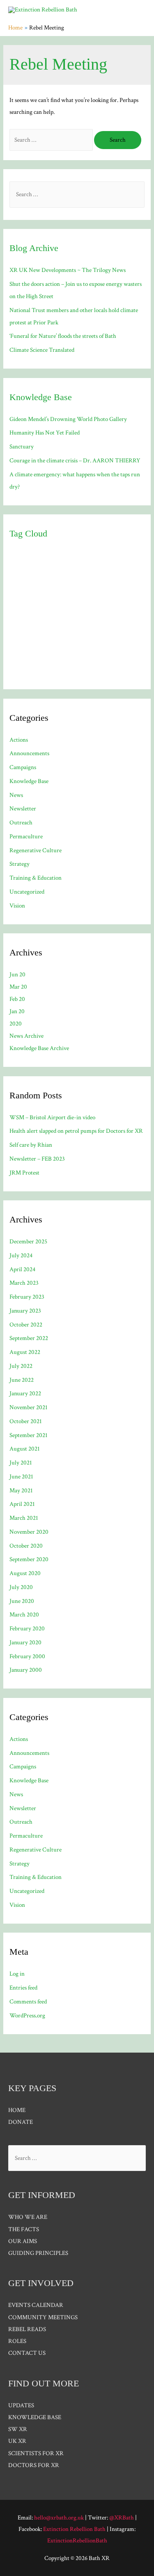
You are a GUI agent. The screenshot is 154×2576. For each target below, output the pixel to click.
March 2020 (24, 1615)
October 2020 (26, 1546)
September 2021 (29, 1435)
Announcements (29, 753)
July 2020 (21, 1587)
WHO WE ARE (28, 2217)
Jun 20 (17, 974)
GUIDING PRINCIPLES (38, 2253)
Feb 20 (17, 999)
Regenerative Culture (36, 850)
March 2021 (24, 1518)
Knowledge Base (41, 397)
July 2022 (21, 1366)
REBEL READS (27, 2329)
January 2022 (25, 1393)
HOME (17, 2110)
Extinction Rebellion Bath (74, 2529)
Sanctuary (22, 447)
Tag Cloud (28, 533)
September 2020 (29, 1559)
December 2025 (28, 1242)
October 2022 (26, 1325)
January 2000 (26, 1670)
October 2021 (26, 1421)
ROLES (17, 2341)
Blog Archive (34, 248)
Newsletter (23, 809)
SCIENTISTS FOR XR (36, 2453)
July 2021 (21, 1463)
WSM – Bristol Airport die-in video (52, 1117)
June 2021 (21, 1477)
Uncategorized (27, 892)
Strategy (20, 864)
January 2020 (25, 1642)
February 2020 (27, 1629)
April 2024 (22, 1269)
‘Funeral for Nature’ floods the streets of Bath (63, 336)
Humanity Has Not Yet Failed (45, 433)
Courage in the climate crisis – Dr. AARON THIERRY (75, 461)
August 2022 (25, 1352)
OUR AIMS (23, 2241)
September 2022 (29, 1338)
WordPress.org (27, 2016)
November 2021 (29, 1407)
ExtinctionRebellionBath (77, 2541)
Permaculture (26, 836)
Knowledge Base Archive (39, 1048)
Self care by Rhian (31, 1145)
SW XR (18, 2429)
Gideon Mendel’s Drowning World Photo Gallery (68, 419)
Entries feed (23, 1988)
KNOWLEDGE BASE (35, 2417)
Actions (19, 740)
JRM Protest (24, 1173)
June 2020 (22, 1601)
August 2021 (25, 1449)
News (16, 795)
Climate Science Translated (42, 350)
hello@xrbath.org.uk (59, 2518)
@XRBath (122, 2518)
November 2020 (29, 1532)
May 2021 (21, 1491)
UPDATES (21, 2405)
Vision (17, 906)
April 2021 (22, 1504)
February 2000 (27, 1656)
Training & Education (36, 878)
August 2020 (25, 1573)
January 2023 (25, 1311)
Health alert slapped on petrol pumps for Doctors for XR (76, 1131)
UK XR (17, 2441)
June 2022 (22, 1380)
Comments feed (28, 2002)
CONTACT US (27, 2353)
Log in (17, 1974)
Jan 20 (17, 1011)
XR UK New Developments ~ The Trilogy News (68, 270)
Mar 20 (18, 987)
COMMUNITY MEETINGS (43, 2317)
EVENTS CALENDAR (36, 2305)
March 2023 (24, 1283)
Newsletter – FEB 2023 (37, 1159)
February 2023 (27, 1297)
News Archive (26, 1036)
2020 (16, 1024)
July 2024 (21, 1255)
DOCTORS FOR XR (34, 2465)
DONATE (21, 2122)
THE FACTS (24, 2229)
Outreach (21, 823)
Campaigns (23, 767)
